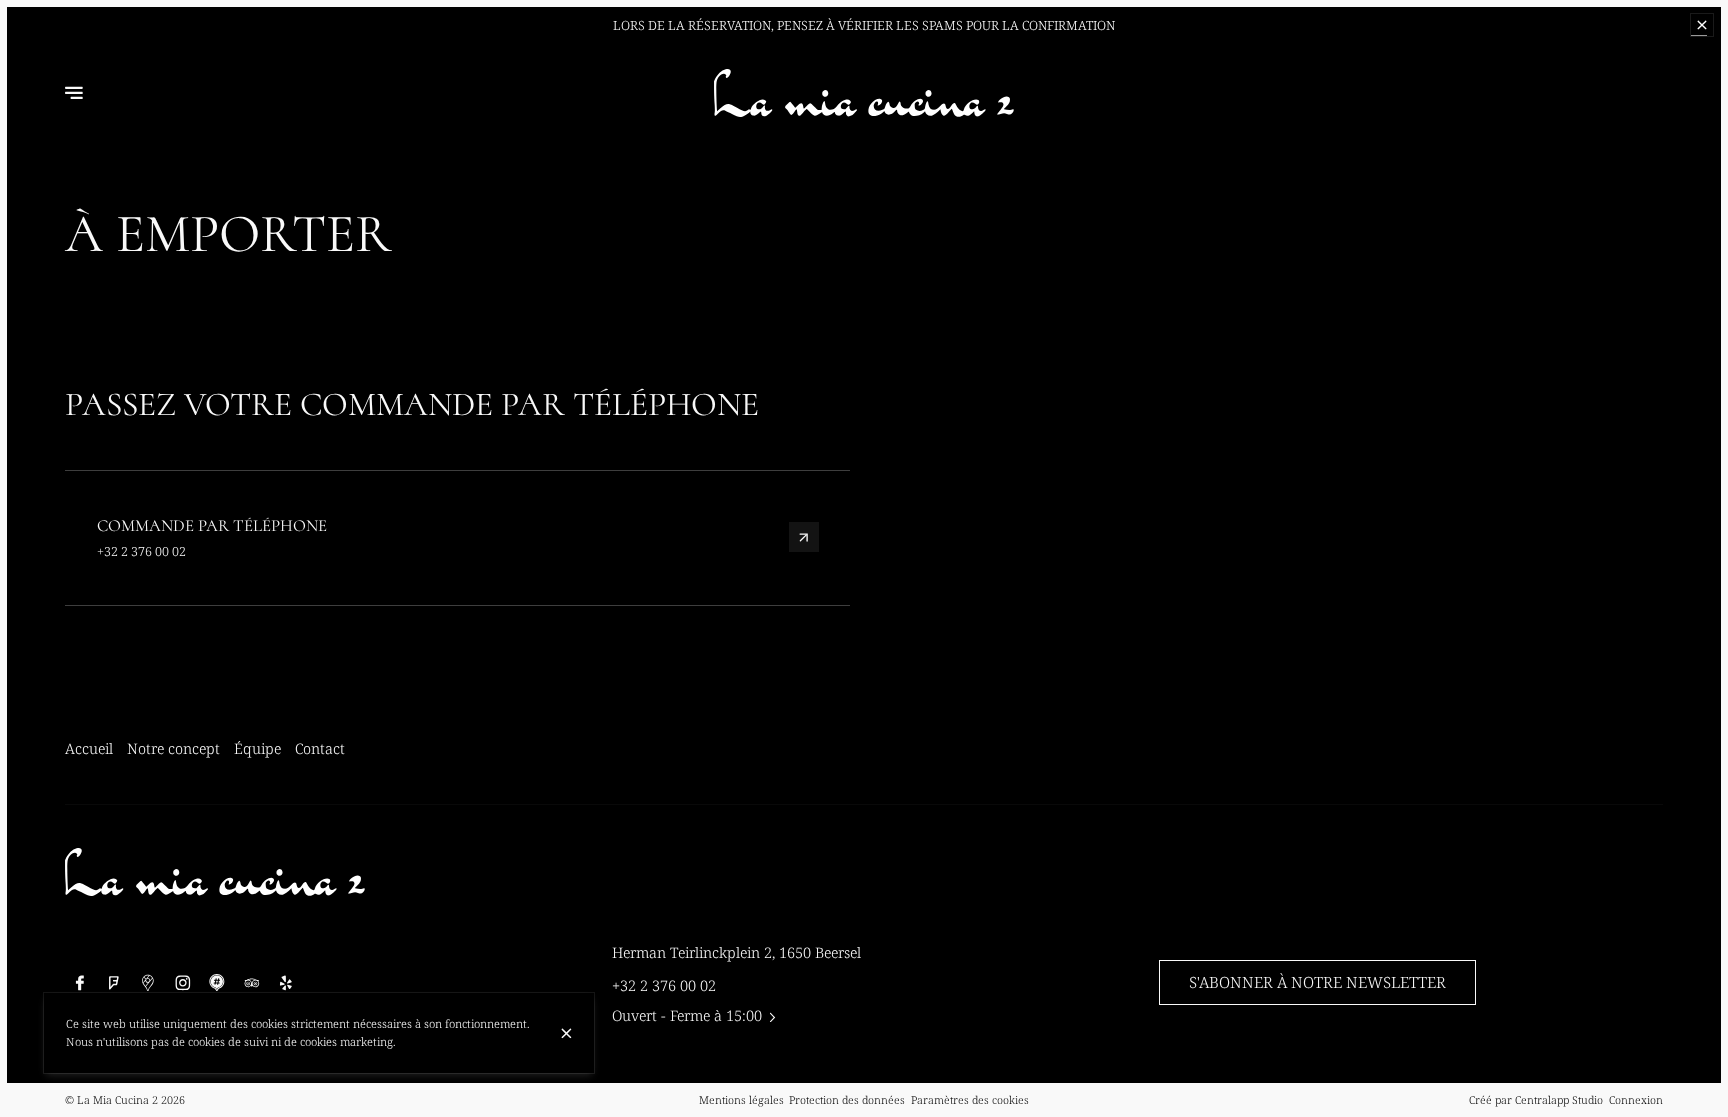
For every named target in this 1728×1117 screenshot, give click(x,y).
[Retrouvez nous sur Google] (148, 982)
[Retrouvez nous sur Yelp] (286, 982)
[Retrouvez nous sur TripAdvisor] (251, 982)
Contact (320, 748)
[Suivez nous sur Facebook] (79, 982)
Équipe (257, 748)
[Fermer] (566, 1033)
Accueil (89, 748)
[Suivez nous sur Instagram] (182, 982)
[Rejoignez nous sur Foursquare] (114, 982)
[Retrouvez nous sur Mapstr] (217, 982)
